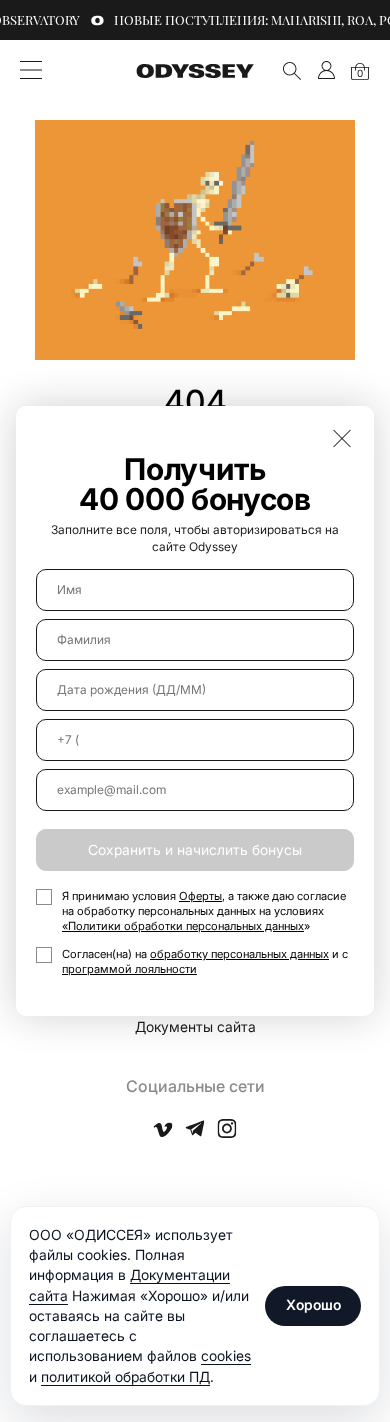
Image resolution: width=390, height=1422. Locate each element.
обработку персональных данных (239, 954)
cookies (226, 1355)
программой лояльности (129, 969)
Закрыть (342, 438)
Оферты (200, 896)
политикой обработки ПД (125, 1376)
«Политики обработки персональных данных (183, 926)
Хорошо (313, 1304)
